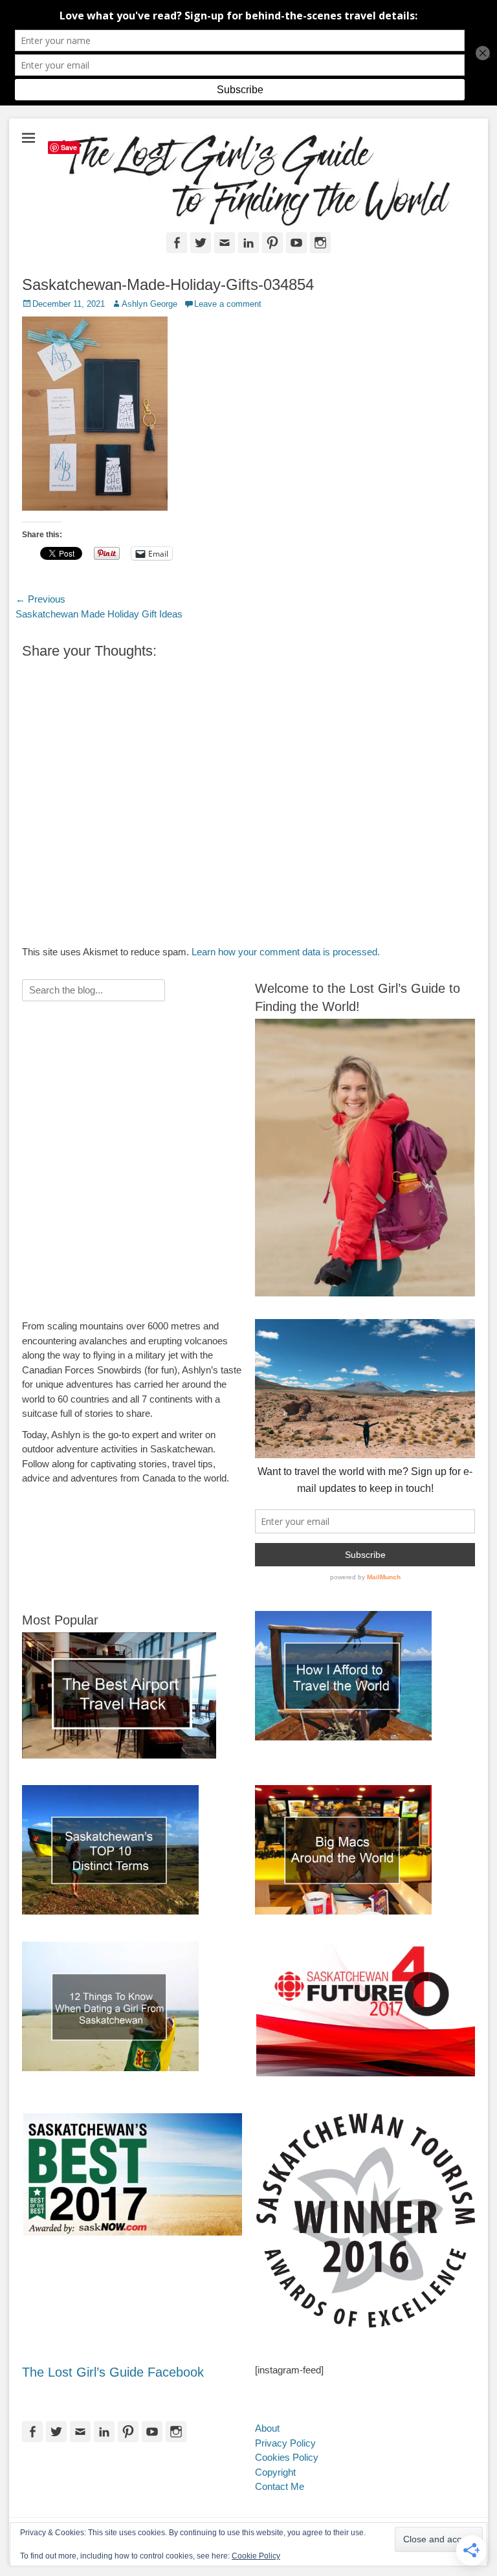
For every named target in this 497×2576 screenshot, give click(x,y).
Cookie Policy (256, 2556)
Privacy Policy (285, 2443)
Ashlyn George (149, 304)
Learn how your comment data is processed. (286, 952)
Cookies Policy (287, 2457)
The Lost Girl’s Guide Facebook (113, 2372)
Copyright (275, 2472)
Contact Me (280, 2486)
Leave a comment (228, 304)
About (267, 2428)
